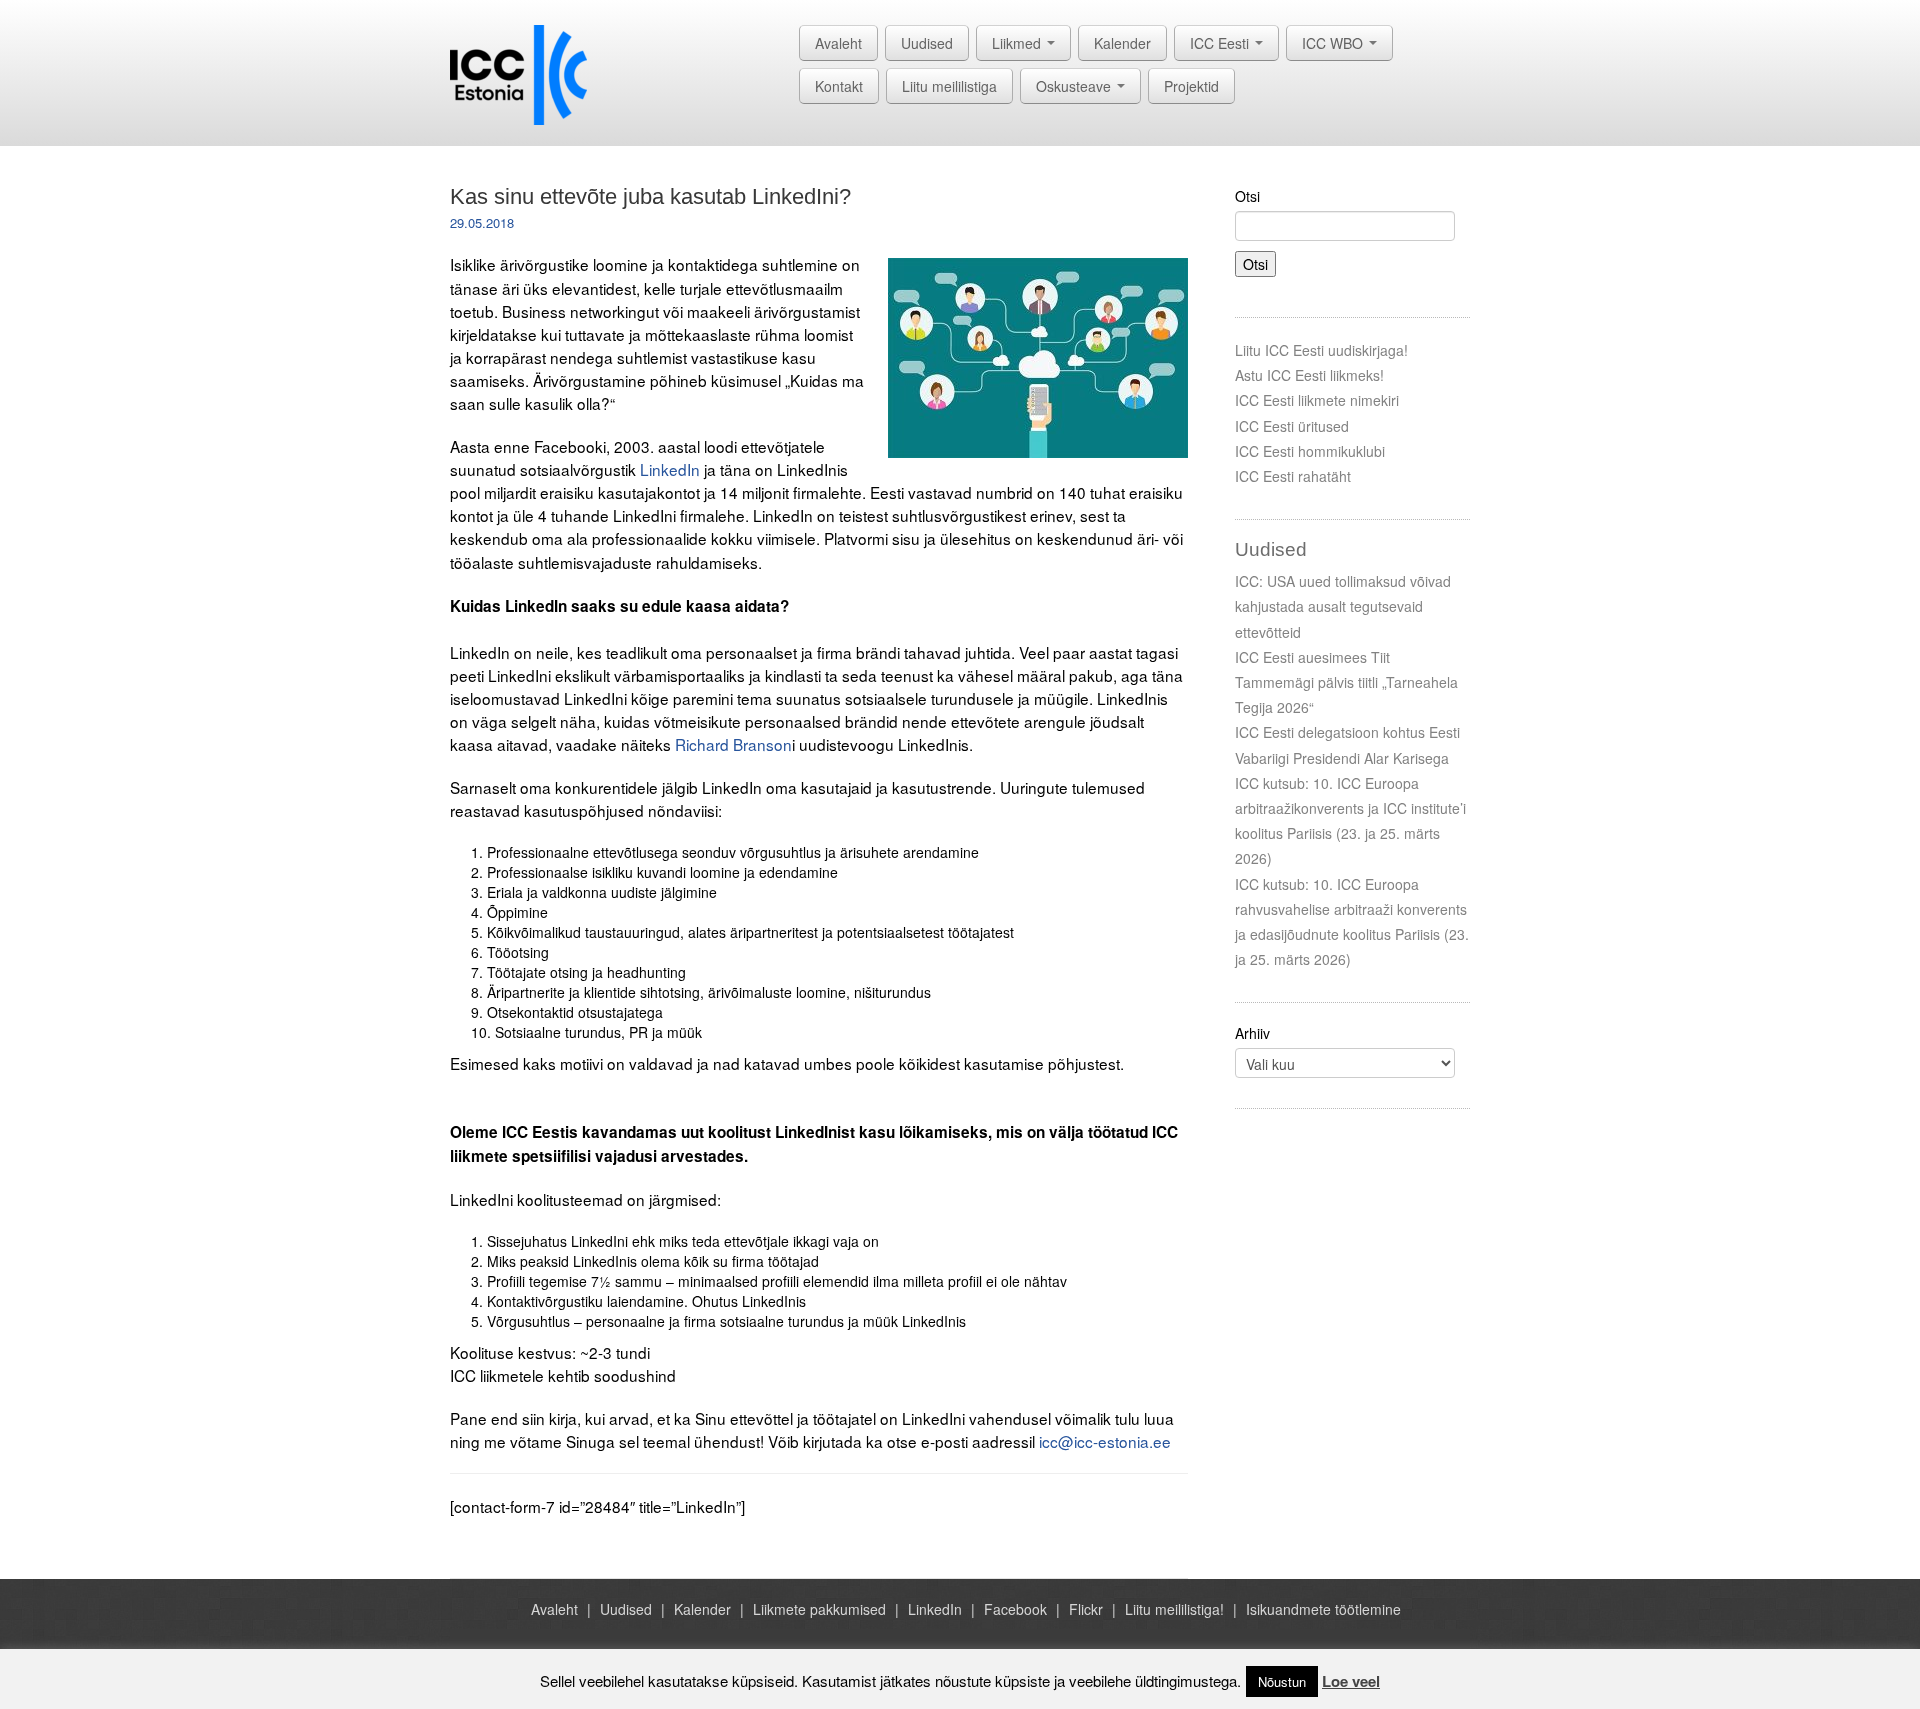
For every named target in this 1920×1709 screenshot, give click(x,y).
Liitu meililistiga (949, 86)
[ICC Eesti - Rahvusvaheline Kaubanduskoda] (518, 73)
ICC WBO (1334, 43)
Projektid (1191, 86)
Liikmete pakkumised (819, 1609)
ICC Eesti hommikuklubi (1310, 451)
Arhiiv (1252, 1033)
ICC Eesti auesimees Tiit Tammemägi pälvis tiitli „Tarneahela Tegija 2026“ (1346, 682)
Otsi (1247, 196)
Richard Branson (733, 744)
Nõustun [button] (1282, 1681)
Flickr (1086, 1609)
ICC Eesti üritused (1292, 426)
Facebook (1015, 1609)
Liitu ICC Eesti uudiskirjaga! (1321, 350)
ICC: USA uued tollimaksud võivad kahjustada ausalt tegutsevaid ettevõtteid (1343, 606)
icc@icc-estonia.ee (1105, 1441)
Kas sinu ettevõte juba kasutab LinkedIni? (650, 196)
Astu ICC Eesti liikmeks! (1309, 375)
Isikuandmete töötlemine (1323, 1609)
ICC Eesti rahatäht (1293, 476)
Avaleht (838, 43)
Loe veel (1351, 1681)
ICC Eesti (1221, 43)
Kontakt (839, 86)
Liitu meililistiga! (1174, 1609)
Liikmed (1018, 43)
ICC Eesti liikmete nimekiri (1317, 400)
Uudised (927, 43)
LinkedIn (670, 469)
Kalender (1122, 43)
